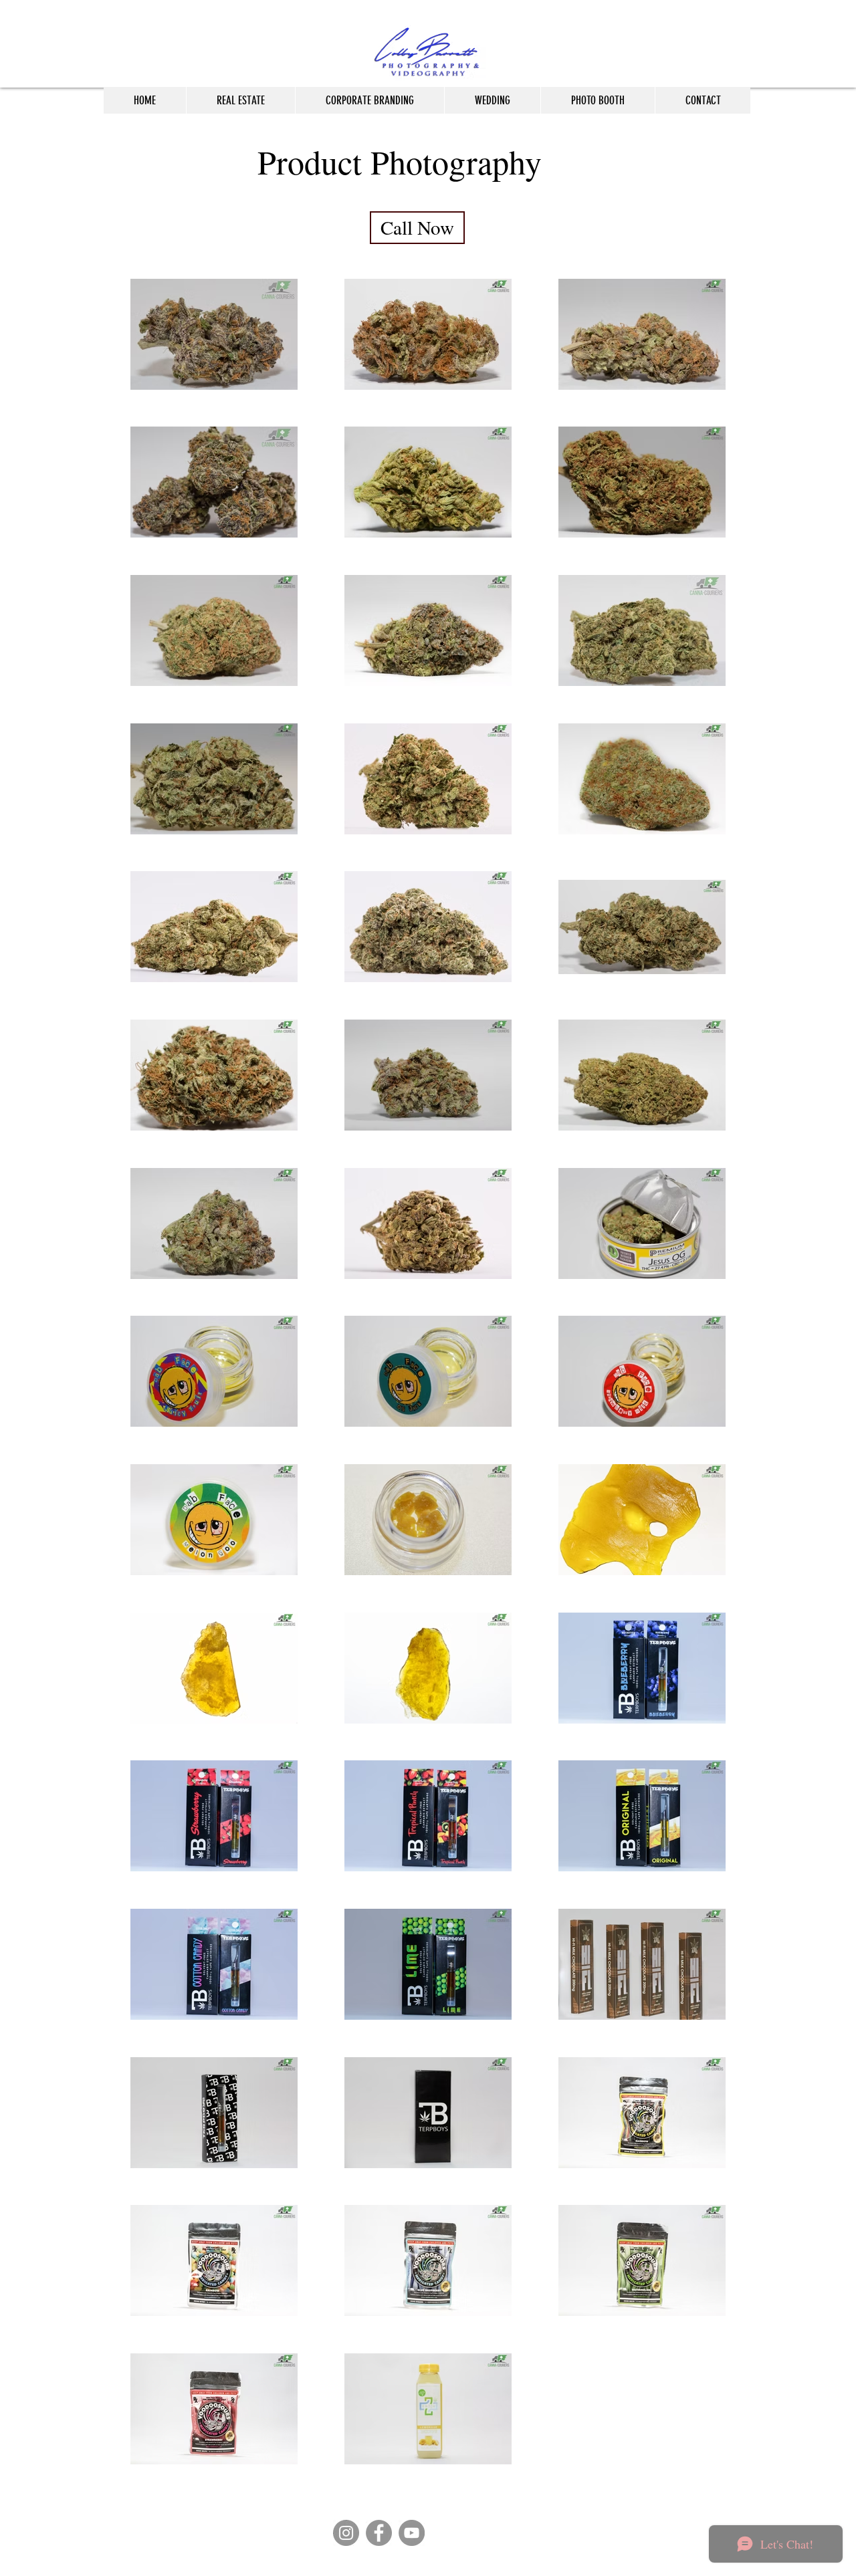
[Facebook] (379, 2533)
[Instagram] (346, 2533)
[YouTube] (412, 2533)
